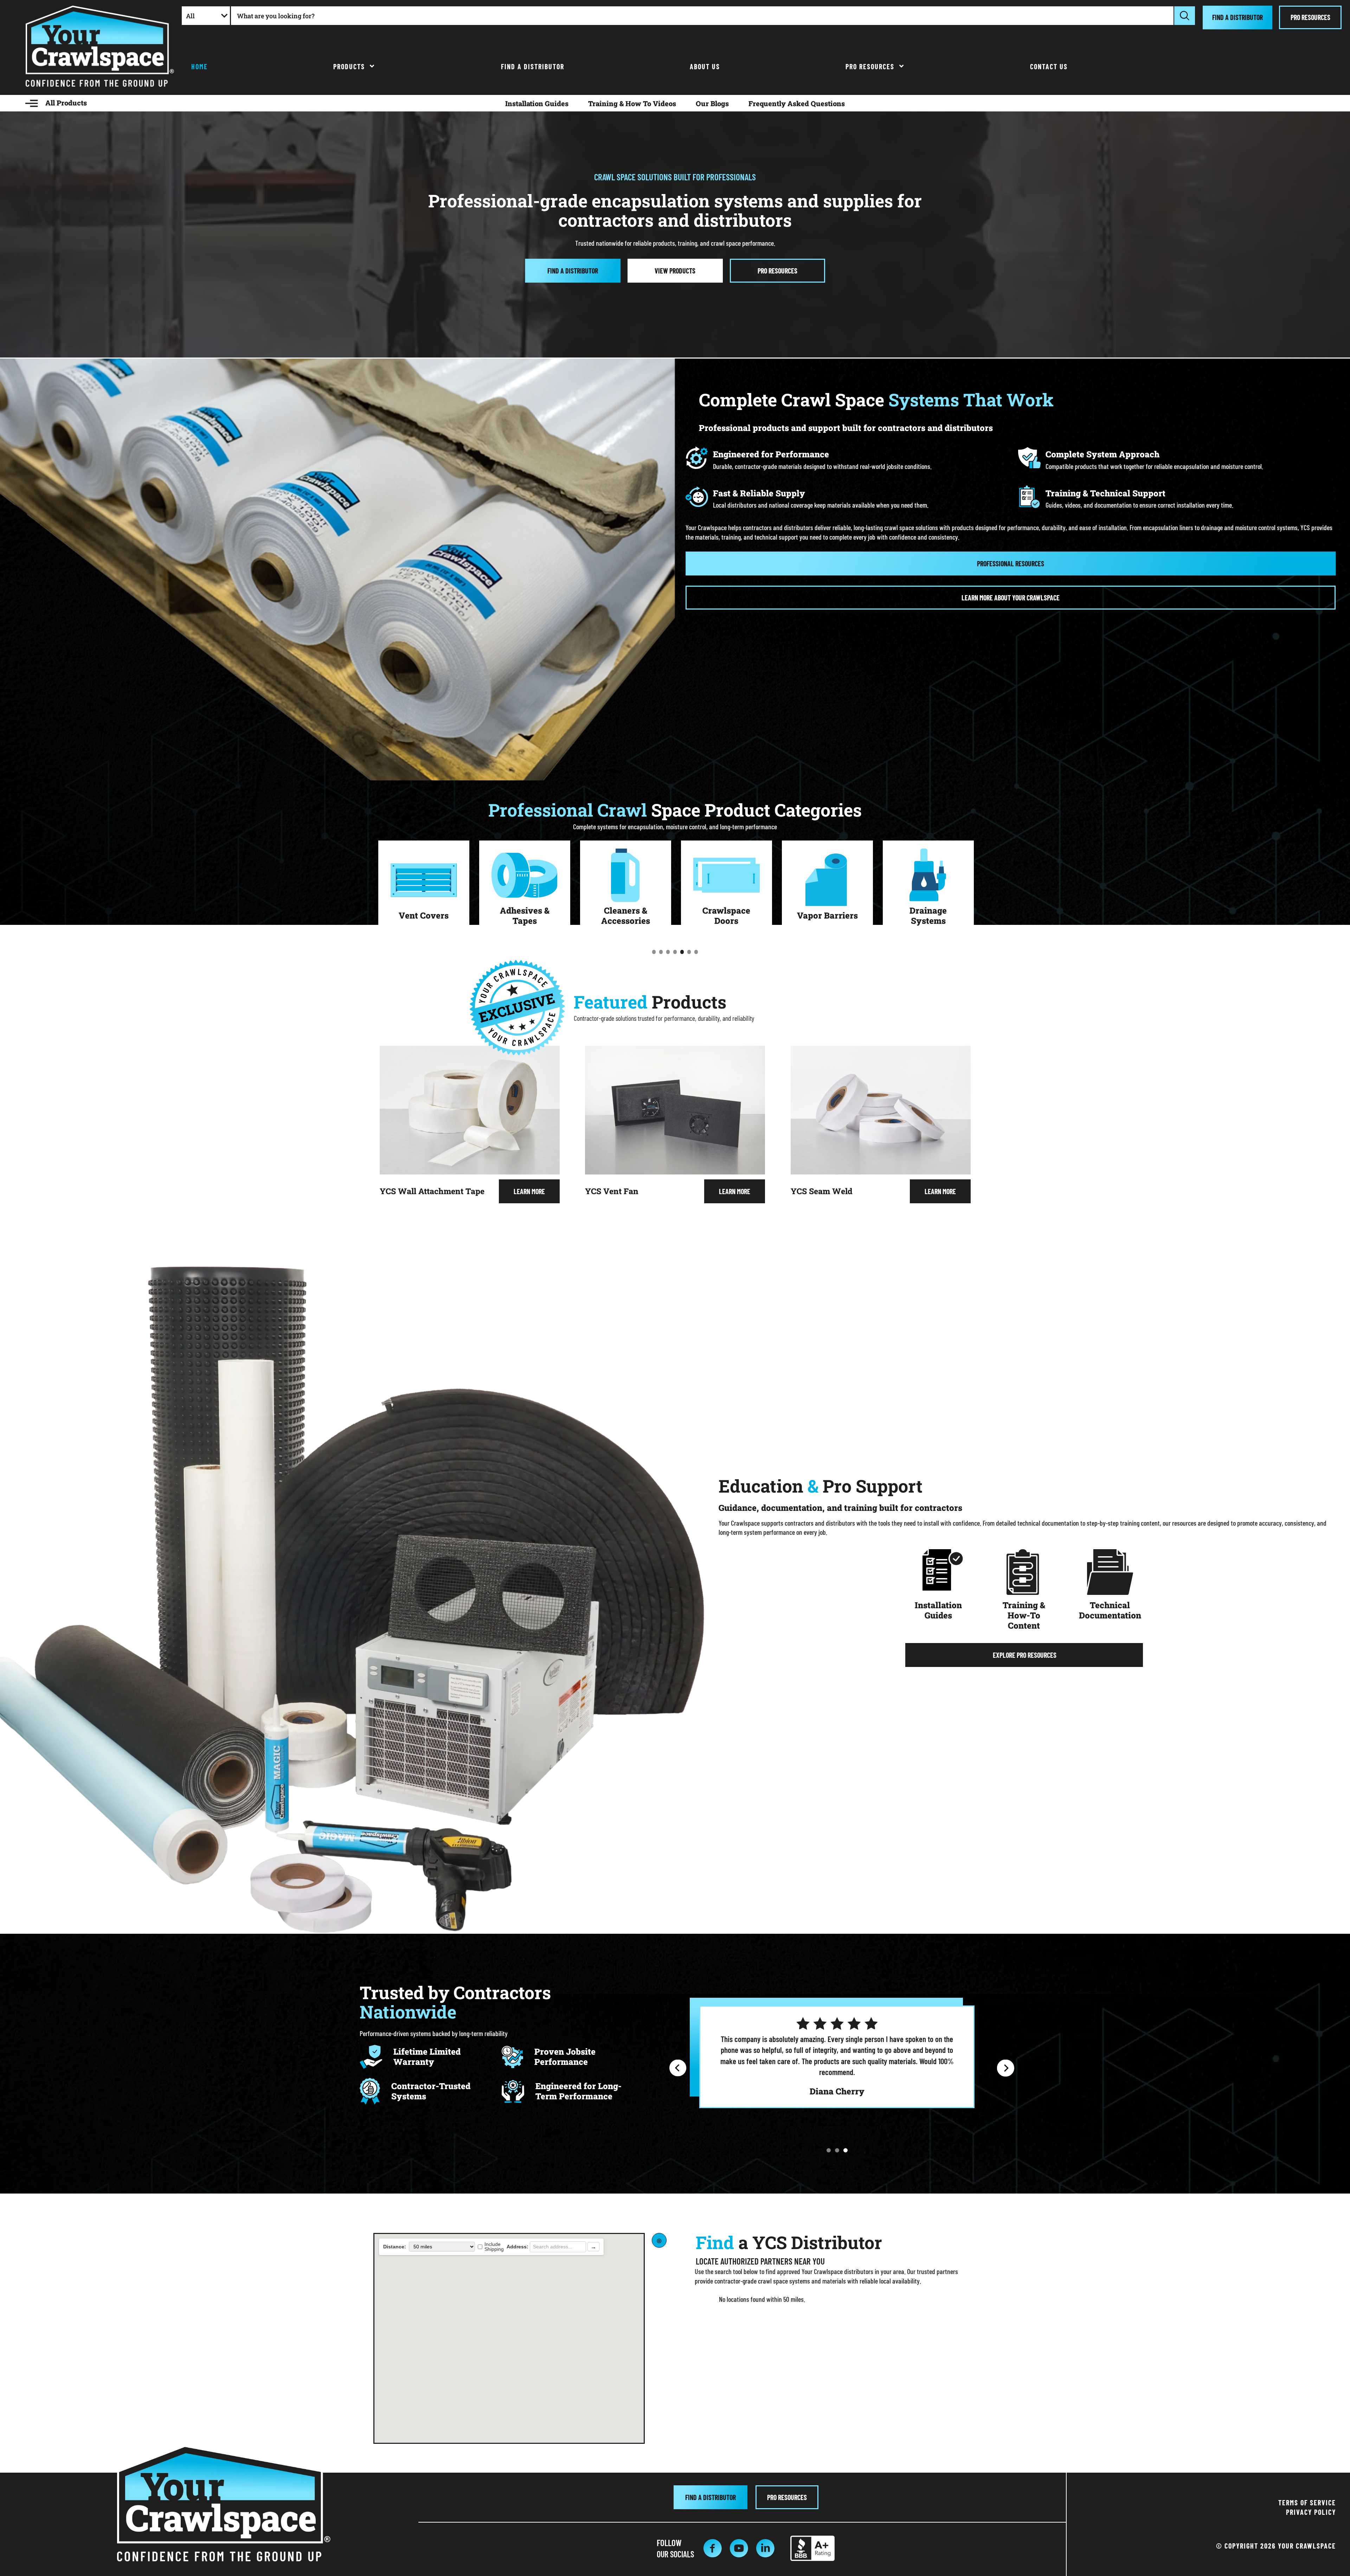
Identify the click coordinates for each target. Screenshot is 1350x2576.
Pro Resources (870, 66)
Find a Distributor (533, 66)
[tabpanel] (424, 887)
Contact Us (1049, 66)
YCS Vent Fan (612, 1191)
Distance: (395, 2247)
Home (200, 66)
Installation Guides (537, 103)
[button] (678, 2068)
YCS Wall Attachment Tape (432, 1191)
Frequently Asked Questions (797, 103)
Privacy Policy (1311, 2512)
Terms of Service (1307, 2503)
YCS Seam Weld (822, 1191)
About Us (705, 66)
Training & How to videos (632, 103)
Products (349, 66)
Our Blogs (712, 103)
